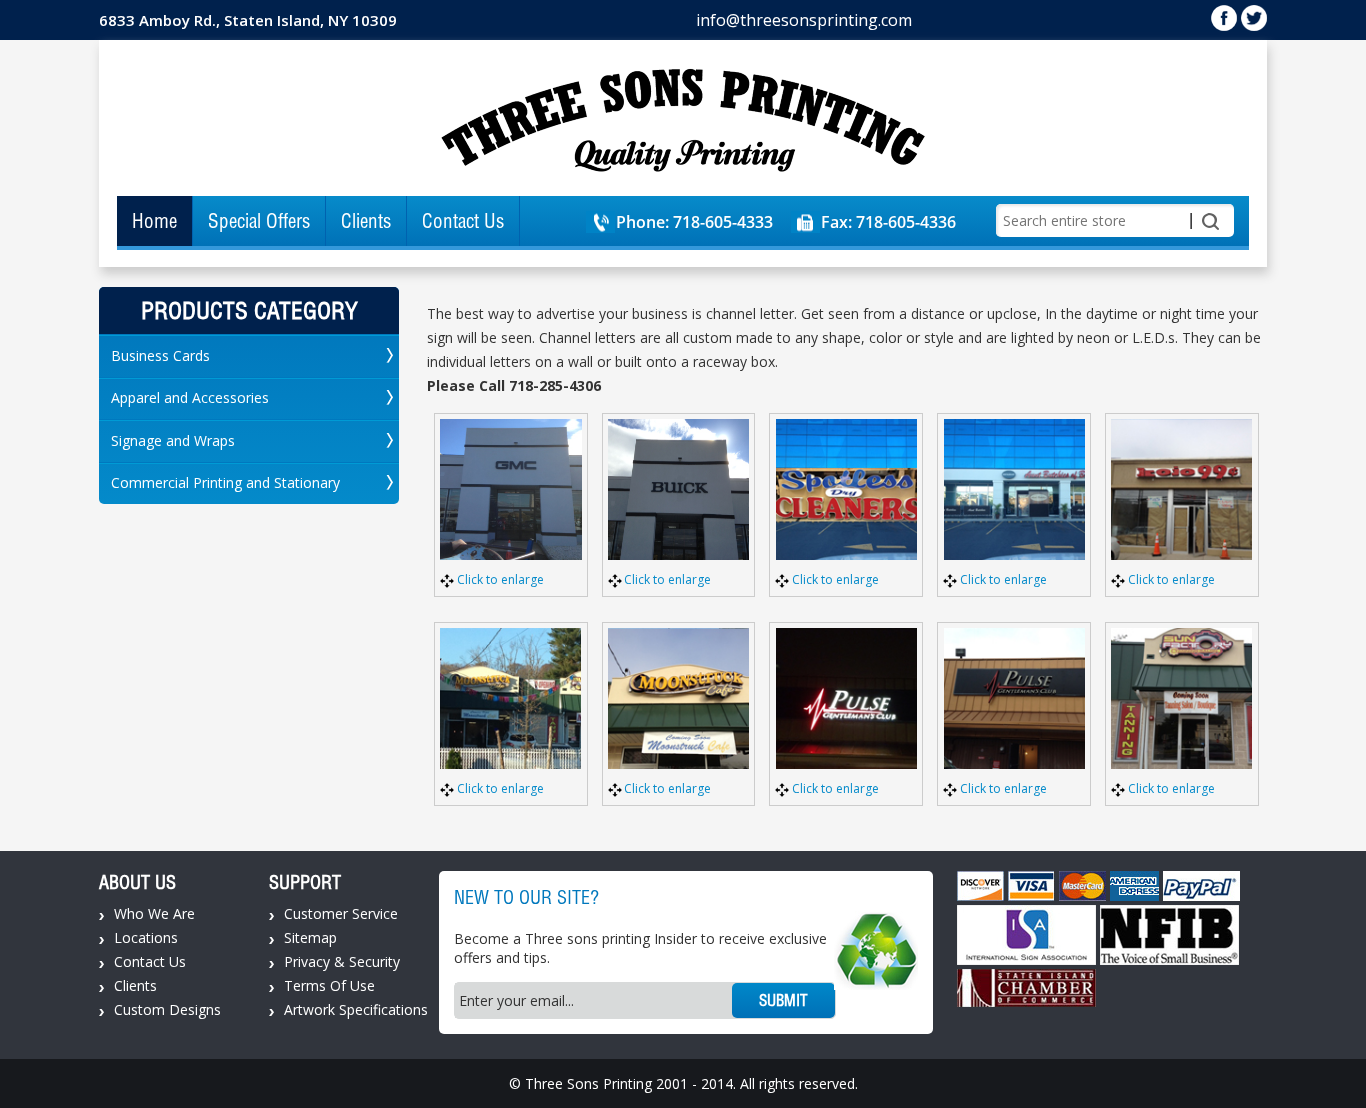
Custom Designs (167, 1009)
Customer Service (341, 913)
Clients (366, 221)
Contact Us (463, 221)
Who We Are (154, 913)
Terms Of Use (329, 985)
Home (154, 221)
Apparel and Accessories (190, 397)
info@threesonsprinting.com (804, 20)
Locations (146, 937)
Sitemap (310, 937)
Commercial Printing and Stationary (225, 482)
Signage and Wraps (173, 440)
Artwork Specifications (356, 1009)
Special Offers (259, 221)
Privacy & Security (342, 961)
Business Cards (160, 355)
